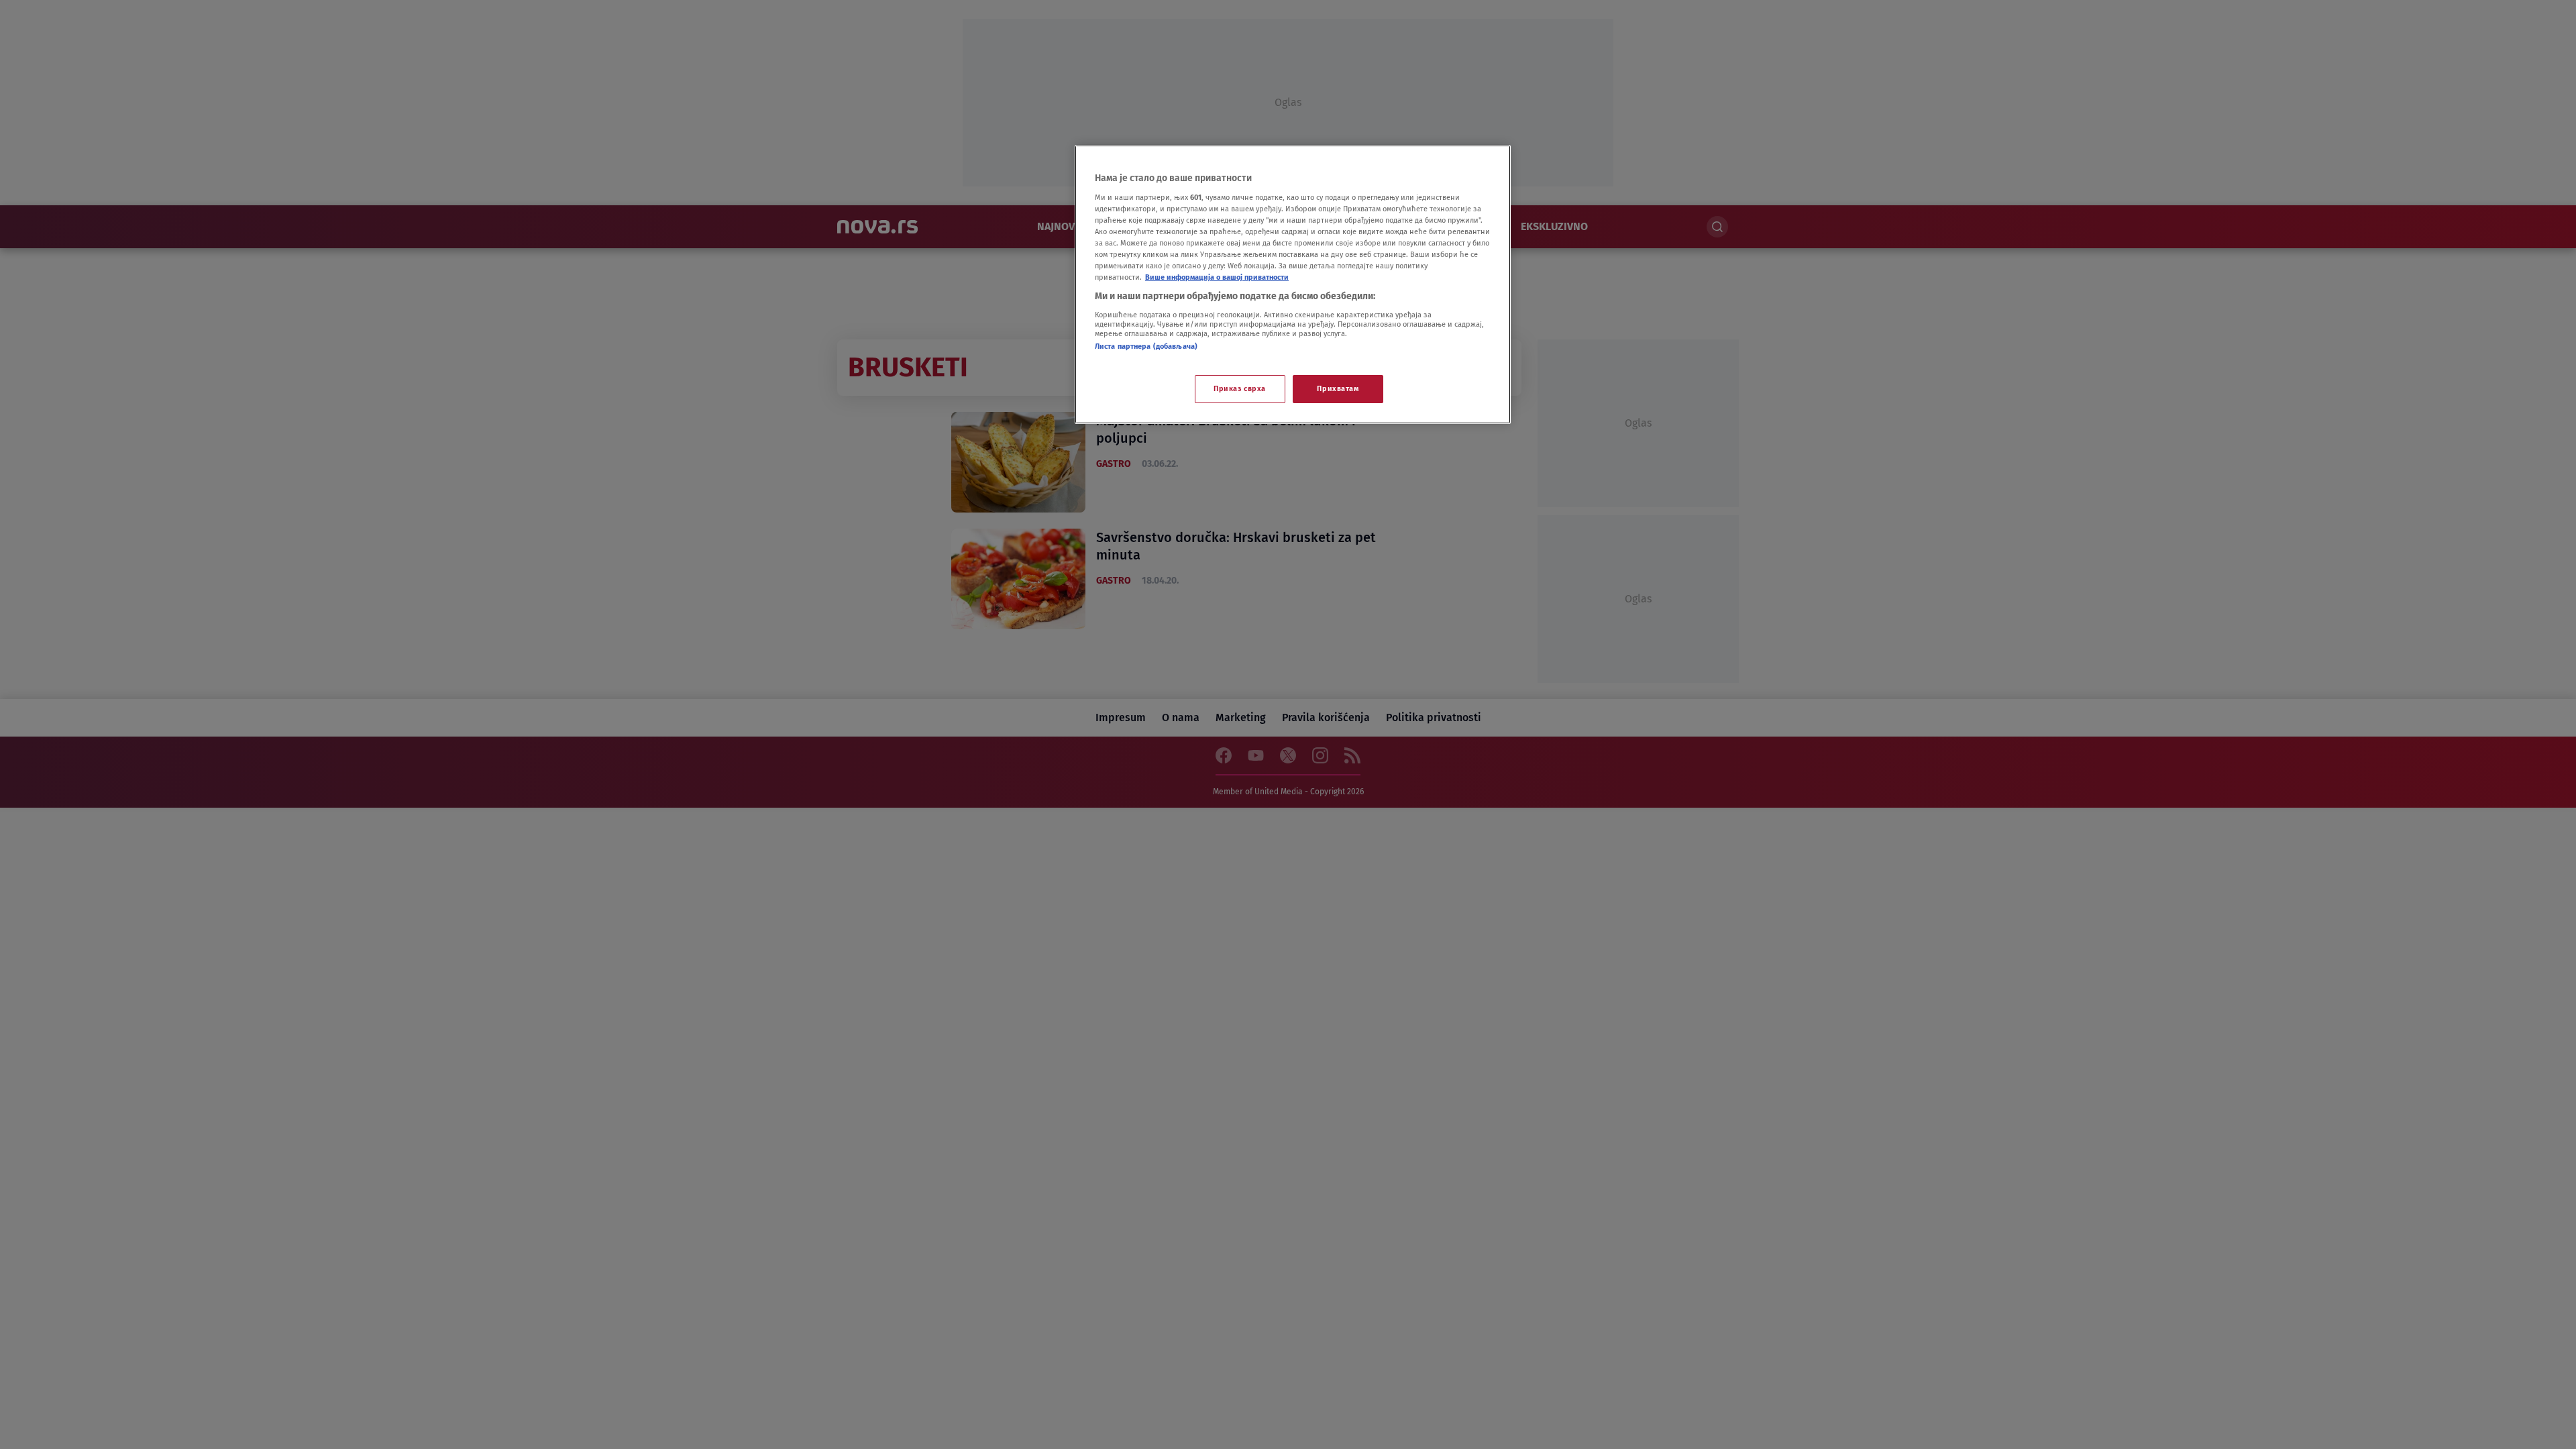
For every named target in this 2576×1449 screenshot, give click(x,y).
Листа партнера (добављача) (1146, 346)
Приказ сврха (1240, 388)
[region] (1293, 284)
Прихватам (1338, 388)
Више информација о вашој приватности (1217, 277)
